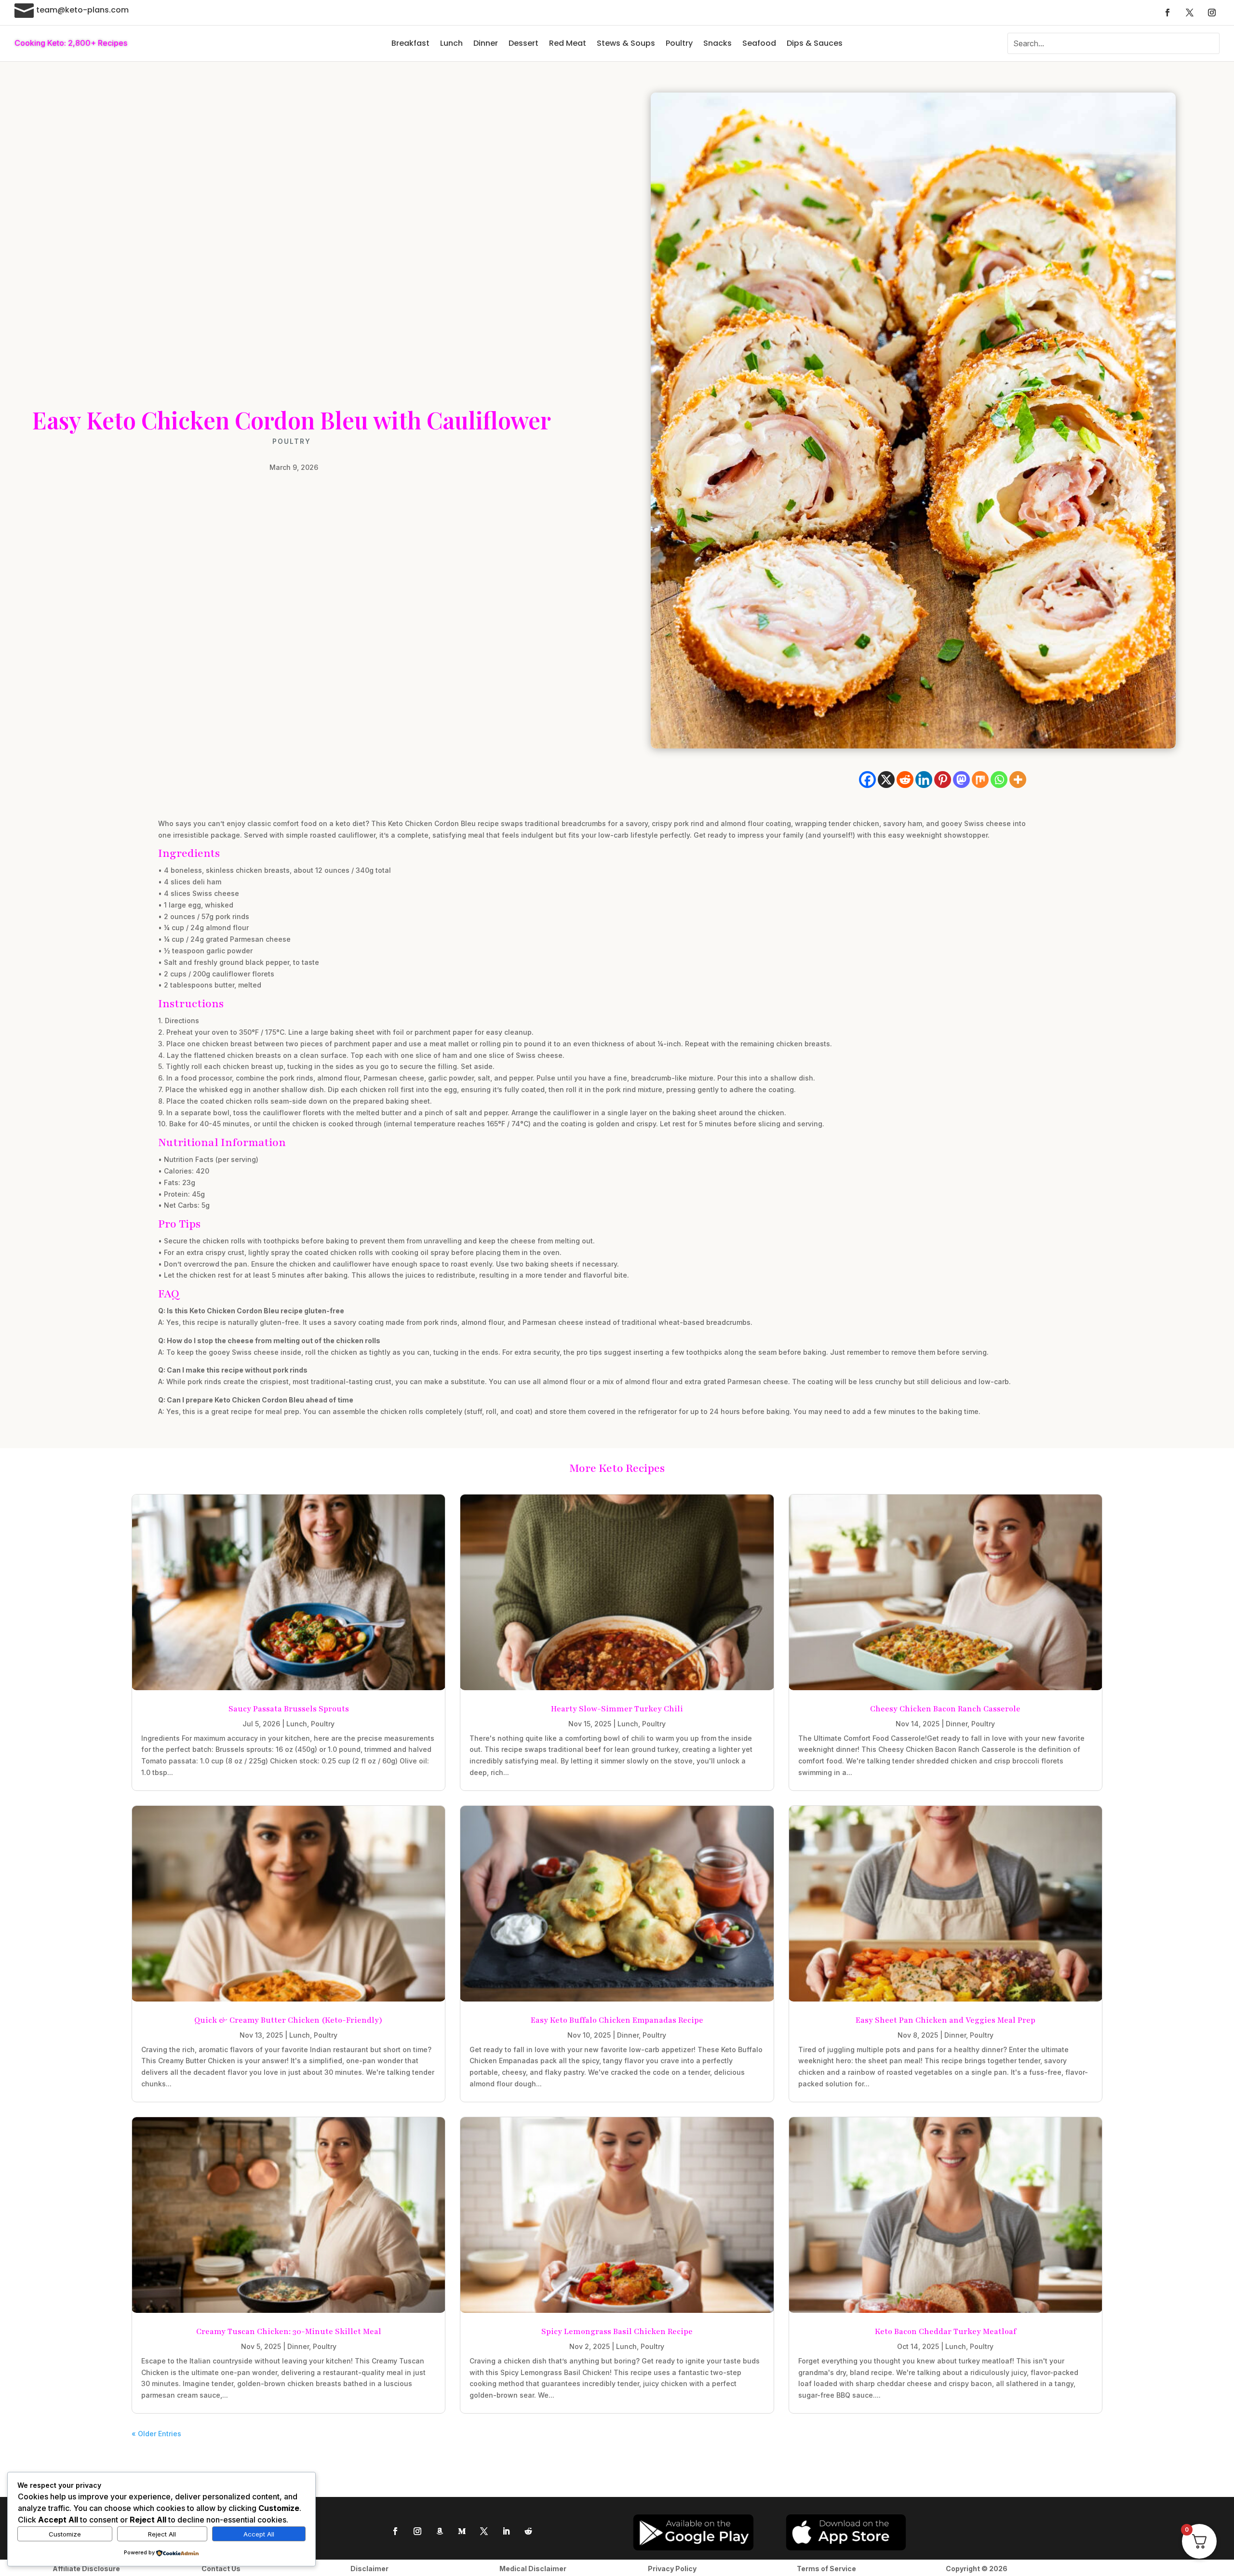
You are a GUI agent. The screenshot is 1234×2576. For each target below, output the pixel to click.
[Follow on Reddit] (528, 2531)
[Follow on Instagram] (1212, 13)
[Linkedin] (924, 780)
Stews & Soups (626, 43)
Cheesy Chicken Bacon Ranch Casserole (945, 1709)
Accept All (259, 2534)
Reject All (162, 2534)
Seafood (759, 43)
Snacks (718, 43)
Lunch (451, 43)
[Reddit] (905, 780)
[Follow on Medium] (462, 2531)
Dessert (523, 43)
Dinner (486, 43)
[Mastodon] (961, 780)
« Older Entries (156, 2434)
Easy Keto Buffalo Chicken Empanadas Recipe (617, 2020)
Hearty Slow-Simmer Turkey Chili (617, 1709)
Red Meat (568, 43)
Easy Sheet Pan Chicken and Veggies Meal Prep (946, 2020)
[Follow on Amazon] (440, 2531)
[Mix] (980, 780)
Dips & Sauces (815, 43)
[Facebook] (867, 780)
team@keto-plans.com (82, 10)
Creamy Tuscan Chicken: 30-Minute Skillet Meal (289, 2332)
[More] (1018, 780)
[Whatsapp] (999, 780)
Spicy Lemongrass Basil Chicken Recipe (617, 2332)
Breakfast (410, 43)
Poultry (679, 43)
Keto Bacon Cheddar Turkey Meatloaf (946, 2332)
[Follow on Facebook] (1167, 13)
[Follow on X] (1190, 13)
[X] (886, 780)
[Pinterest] (943, 780)
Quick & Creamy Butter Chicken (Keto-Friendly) (288, 2020)
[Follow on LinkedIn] (506, 2531)
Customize (65, 2534)
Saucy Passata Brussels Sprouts (289, 1709)
